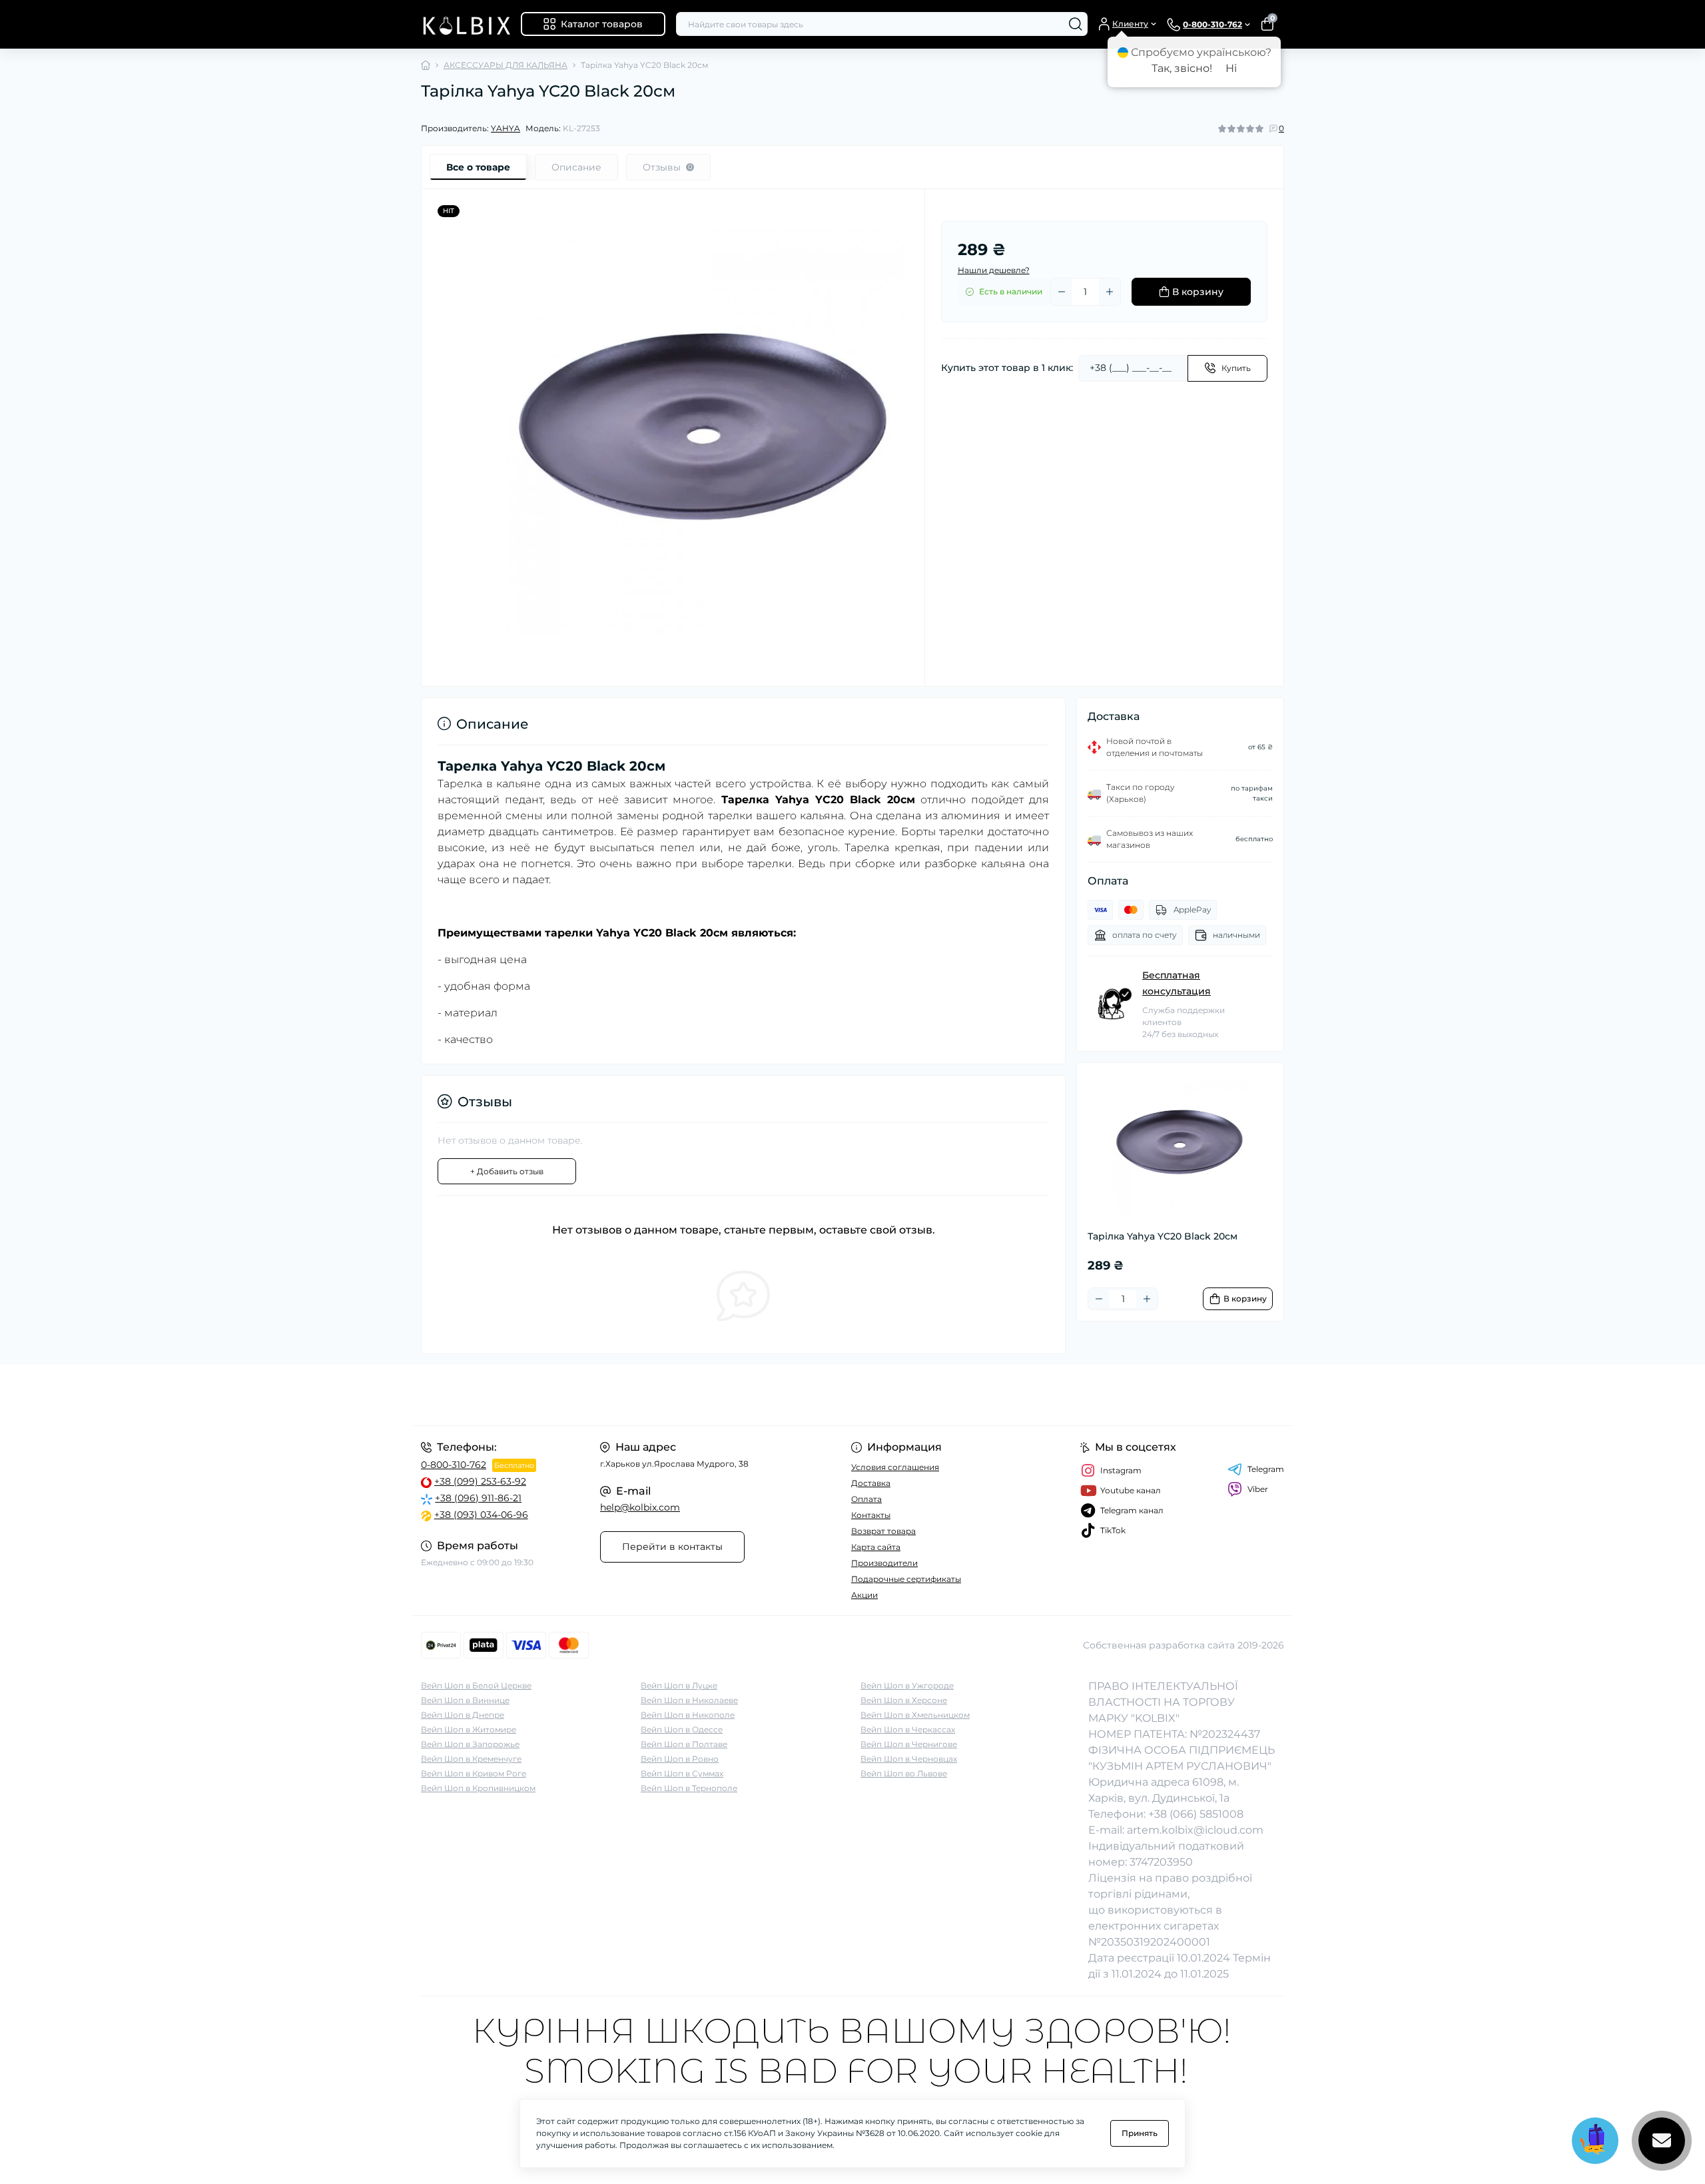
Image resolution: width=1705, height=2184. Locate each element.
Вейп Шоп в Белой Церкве (476, 1685)
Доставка (871, 1483)
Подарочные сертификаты (906, 1579)
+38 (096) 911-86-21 (478, 1498)
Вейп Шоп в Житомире (469, 1729)
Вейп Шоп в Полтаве (684, 1744)
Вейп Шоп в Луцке (679, 1685)
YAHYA (506, 128)
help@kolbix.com (640, 1507)
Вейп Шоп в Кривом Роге (474, 1773)
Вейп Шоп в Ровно (680, 1759)
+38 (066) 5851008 (1196, 1814)
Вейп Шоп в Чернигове (909, 1744)
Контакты (871, 1515)
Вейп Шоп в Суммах (682, 1773)
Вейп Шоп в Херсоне (904, 1700)
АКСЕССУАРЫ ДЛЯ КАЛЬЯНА (506, 65)
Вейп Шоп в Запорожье (470, 1744)
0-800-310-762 (454, 1465)
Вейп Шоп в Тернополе (689, 1788)
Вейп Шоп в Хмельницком (915, 1715)
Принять (1140, 2133)
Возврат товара (883, 1531)
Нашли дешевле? (994, 270)
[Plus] (1110, 292)
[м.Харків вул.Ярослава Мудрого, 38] (633, 1395)
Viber (1258, 1489)
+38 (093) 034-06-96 (481, 1515)
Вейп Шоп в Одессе (682, 1729)
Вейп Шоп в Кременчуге (471, 1759)
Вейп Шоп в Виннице (465, 1700)
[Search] (1076, 24)
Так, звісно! (1182, 68)
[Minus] (1062, 292)
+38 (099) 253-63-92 (480, 1481)
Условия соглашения (895, 1467)
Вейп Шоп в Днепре (463, 1715)
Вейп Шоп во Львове (904, 1773)
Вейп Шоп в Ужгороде (907, 1685)
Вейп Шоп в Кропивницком (478, 1788)
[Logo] (466, 24)
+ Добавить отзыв (507, 1171)
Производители (884, 1563)
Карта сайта (876, 1547)
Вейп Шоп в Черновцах (909, 1759)
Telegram (1266, 1469)
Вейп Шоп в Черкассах (908, 1729)
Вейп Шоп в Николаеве (689, 1700)
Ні (1231, 68)
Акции (864, 1595)
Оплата (866, 1499)
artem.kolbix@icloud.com (1195, 1830)
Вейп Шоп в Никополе (688, 1715)
